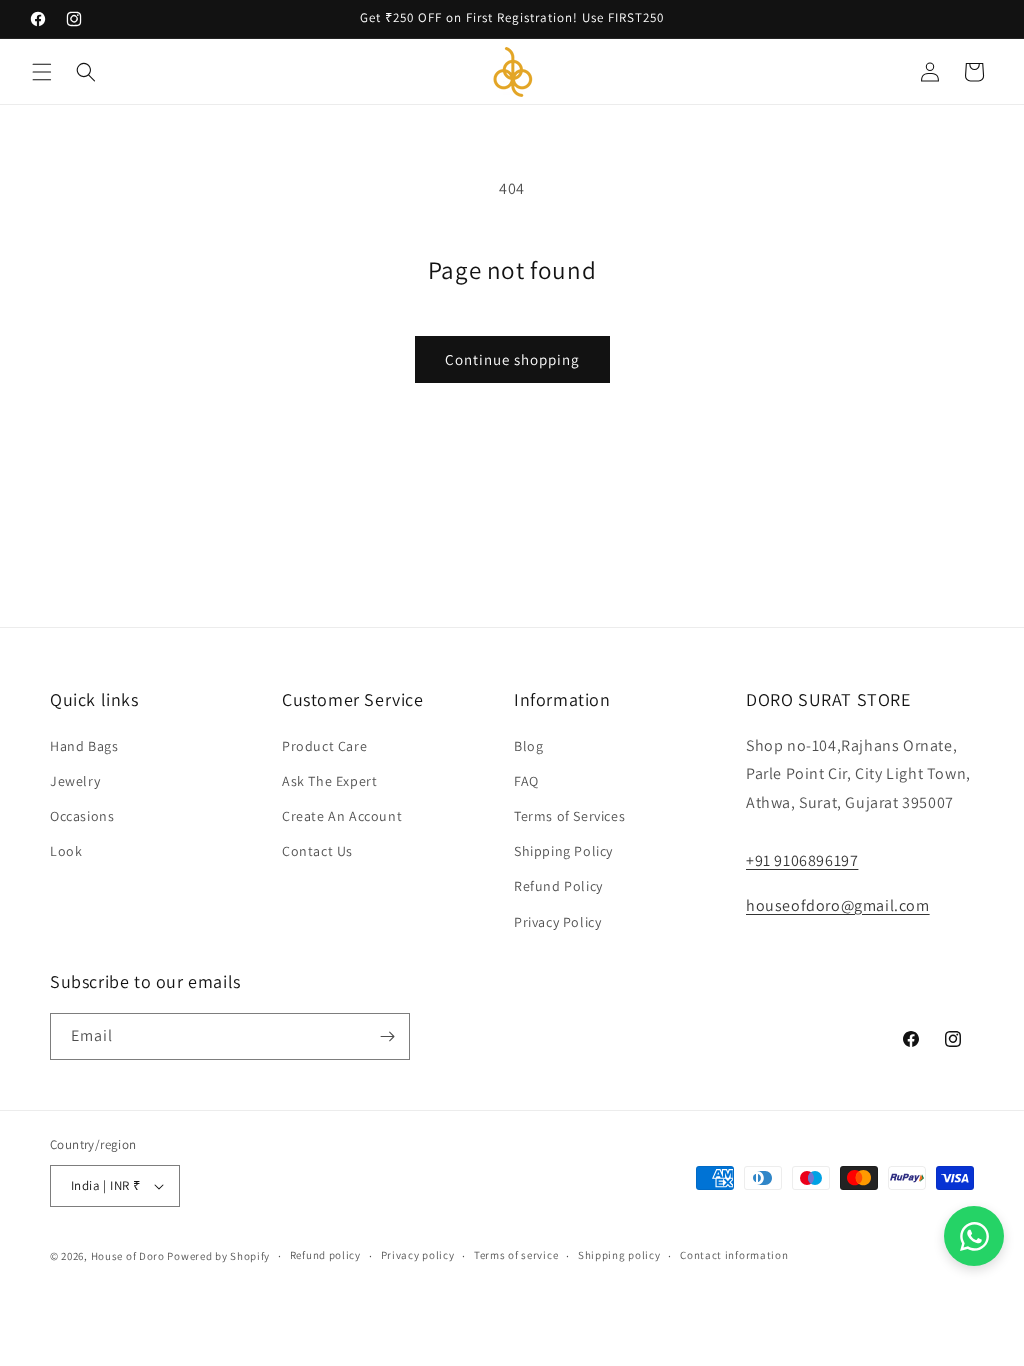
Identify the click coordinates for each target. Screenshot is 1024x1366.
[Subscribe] (387, 1036)
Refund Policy (558, 886)
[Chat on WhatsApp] (974, 1236)
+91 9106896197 (802, 860)
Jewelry (75, 781)
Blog (528, 746)
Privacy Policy (557, 922)
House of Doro (128, 1256)
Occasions (82, 816)
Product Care (324, 746)
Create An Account (342, 816)
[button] (42, 72)
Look (66, 851)
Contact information (734, 1255)
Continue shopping (512, 359)
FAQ (526, 781)
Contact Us (317, 851)
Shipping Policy (563, 851)
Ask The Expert (329, 781)
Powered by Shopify (218, 1256)
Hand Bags (84, 746)
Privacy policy (418, 1255)
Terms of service (516, 1255)
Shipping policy (619, 1255)
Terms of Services (569, 816)
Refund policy (325, 1255)
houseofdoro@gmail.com (838, 905)
